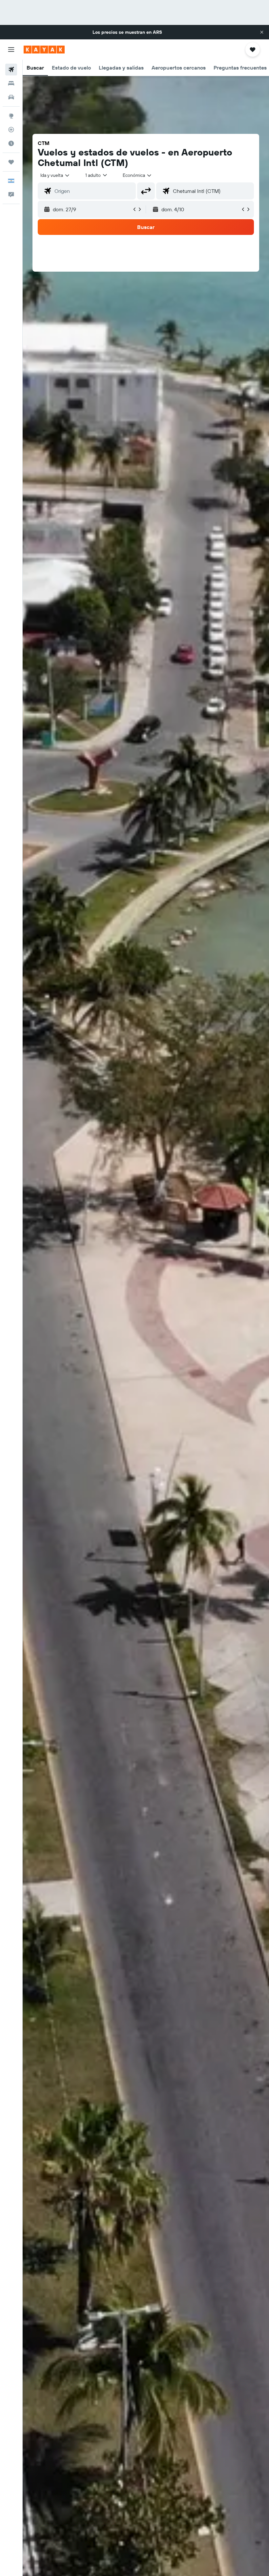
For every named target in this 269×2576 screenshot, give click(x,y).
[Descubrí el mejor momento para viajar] (11, 143)
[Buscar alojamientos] (11, 83)
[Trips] (11, 162)
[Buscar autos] (11, 97)
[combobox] (137, 175)
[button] (262, 32)
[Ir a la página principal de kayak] (44, 50)
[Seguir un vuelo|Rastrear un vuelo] (11, 130)
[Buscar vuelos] (11, 70)
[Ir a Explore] (11, 116)
